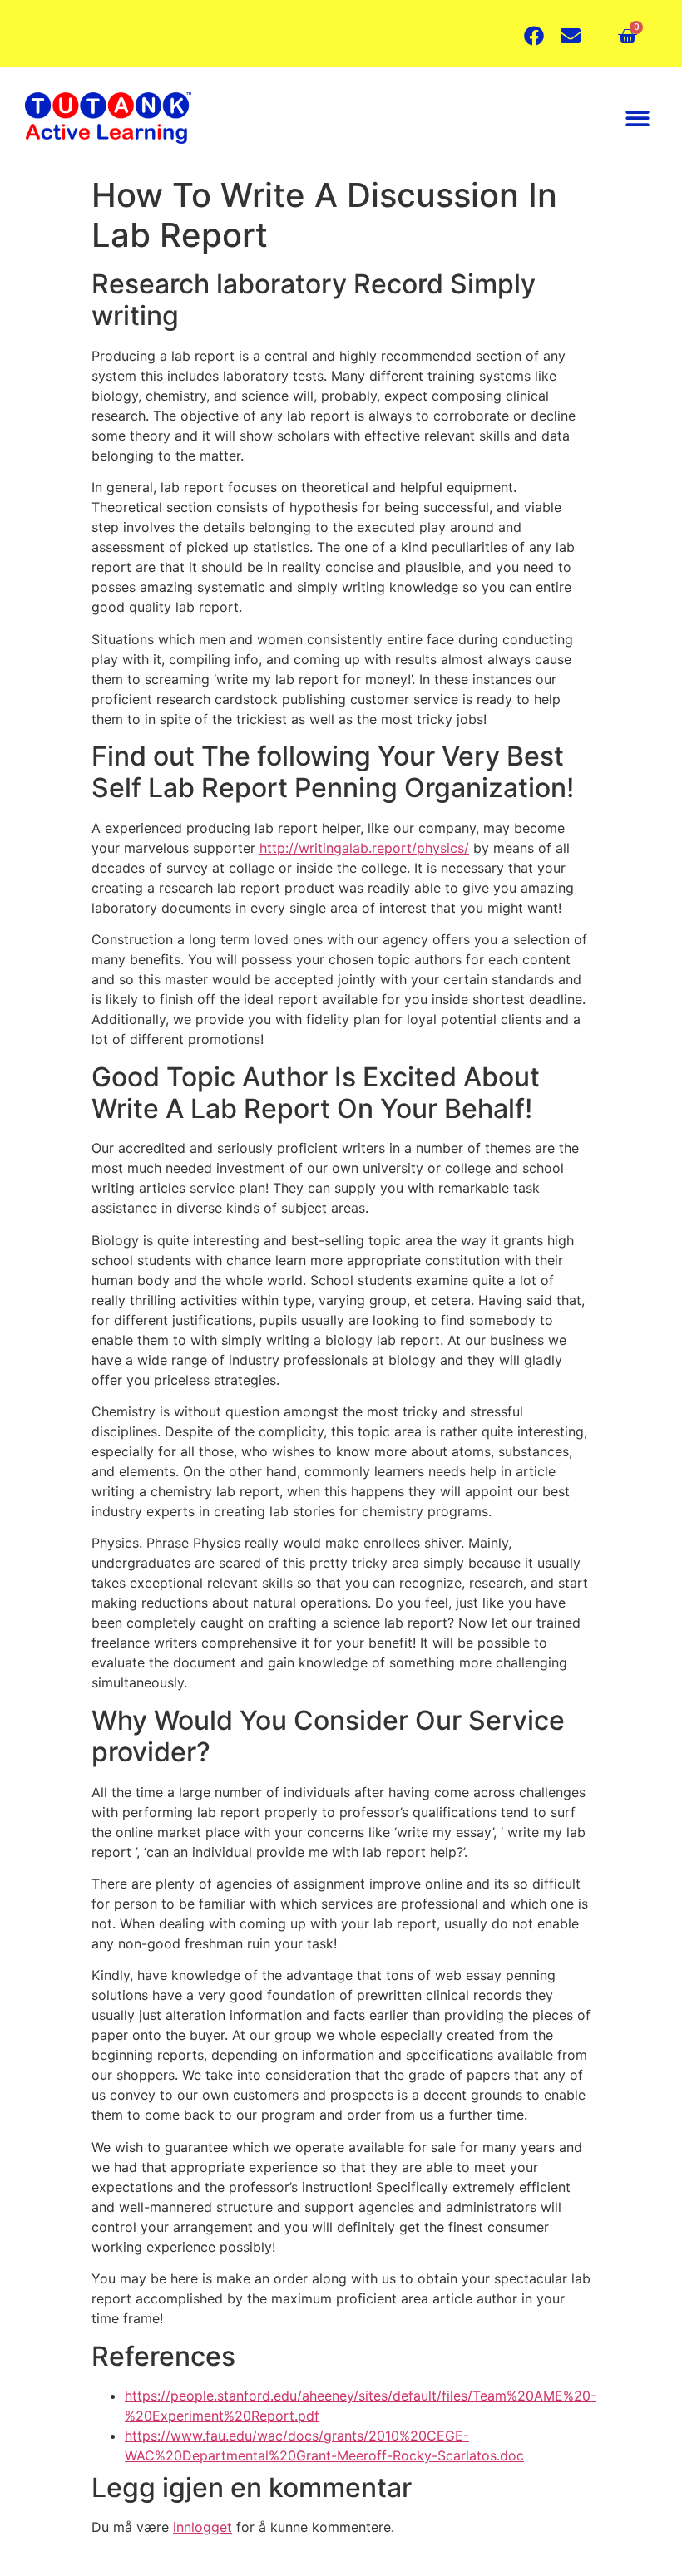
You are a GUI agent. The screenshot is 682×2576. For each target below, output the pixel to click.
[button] (638, 118)
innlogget (203, 2527)
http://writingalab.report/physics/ (364, 848)
